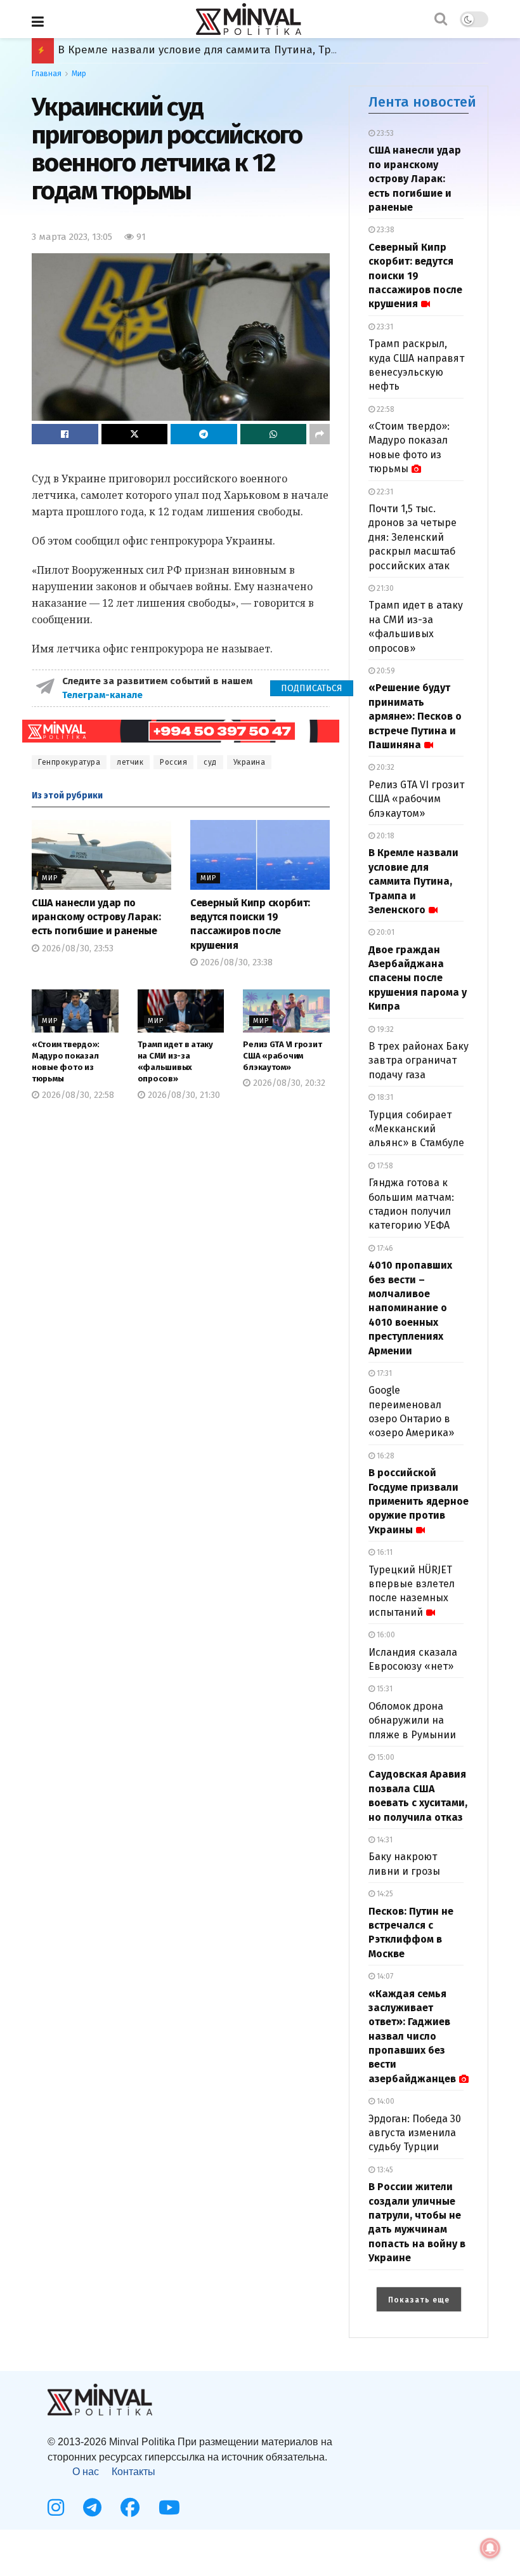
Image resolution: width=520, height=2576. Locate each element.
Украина (250, 762)
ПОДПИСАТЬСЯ (312, 688)
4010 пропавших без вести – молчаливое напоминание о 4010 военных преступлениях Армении (410, 1308)
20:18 (385, 836)
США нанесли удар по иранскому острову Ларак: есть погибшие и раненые (96, 917)
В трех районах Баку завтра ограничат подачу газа (419, 1060)
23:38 (385, 230)
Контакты (133, 2472)
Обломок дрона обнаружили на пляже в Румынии (412, 1721)
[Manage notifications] (490, 2548)
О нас (86, 2472)
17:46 (384, 1248)
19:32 (384, 1029)
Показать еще (419, 2300)
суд (210, 762)
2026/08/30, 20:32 (288, 1083)
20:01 (385, 932)
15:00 (385, 1757)
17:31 (383, 1373)
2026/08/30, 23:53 (76, 948)
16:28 (385, 1456)
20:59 (385, 671)
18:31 (384, 1097)
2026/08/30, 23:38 (235, 962)
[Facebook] (130, 2507)
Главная (47, 74)
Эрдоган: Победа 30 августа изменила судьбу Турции (415, 2133)
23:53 (384, 133)
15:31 (384, 1689)
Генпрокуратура (69, 762)
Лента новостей (422, 102)
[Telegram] (92, 2507)
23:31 (384, 327)
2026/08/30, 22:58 (77, 1095)
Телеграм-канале (104, 695)
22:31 (384, 492)
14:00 (385, 2101)
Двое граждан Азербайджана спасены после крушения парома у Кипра (249, 50)
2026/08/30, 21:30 (183, 1095)
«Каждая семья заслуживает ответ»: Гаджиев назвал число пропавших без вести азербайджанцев (412, 2036)
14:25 (384, 1894)
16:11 (384, 1552)
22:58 (385, 409)
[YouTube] (169, 2507)
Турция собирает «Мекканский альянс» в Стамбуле (416, 1129)
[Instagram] (56, 2507)
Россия (173, 762)
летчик (130, 762)
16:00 (385, 1635)
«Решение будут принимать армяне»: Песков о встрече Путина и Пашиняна (415, 716)
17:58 (384, 1166)
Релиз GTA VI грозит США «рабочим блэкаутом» (282, 1056)
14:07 (384, 1976)
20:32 (385, 767)
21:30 (384, 588)
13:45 (384, 2170)
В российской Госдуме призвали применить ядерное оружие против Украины (419, 1501)
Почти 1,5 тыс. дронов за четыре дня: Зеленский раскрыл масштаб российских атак (413, 537)
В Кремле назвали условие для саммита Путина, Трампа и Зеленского (413, 881)
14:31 (384, 1840)
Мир (79, 74)
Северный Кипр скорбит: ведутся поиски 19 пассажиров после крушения (415, 276)
